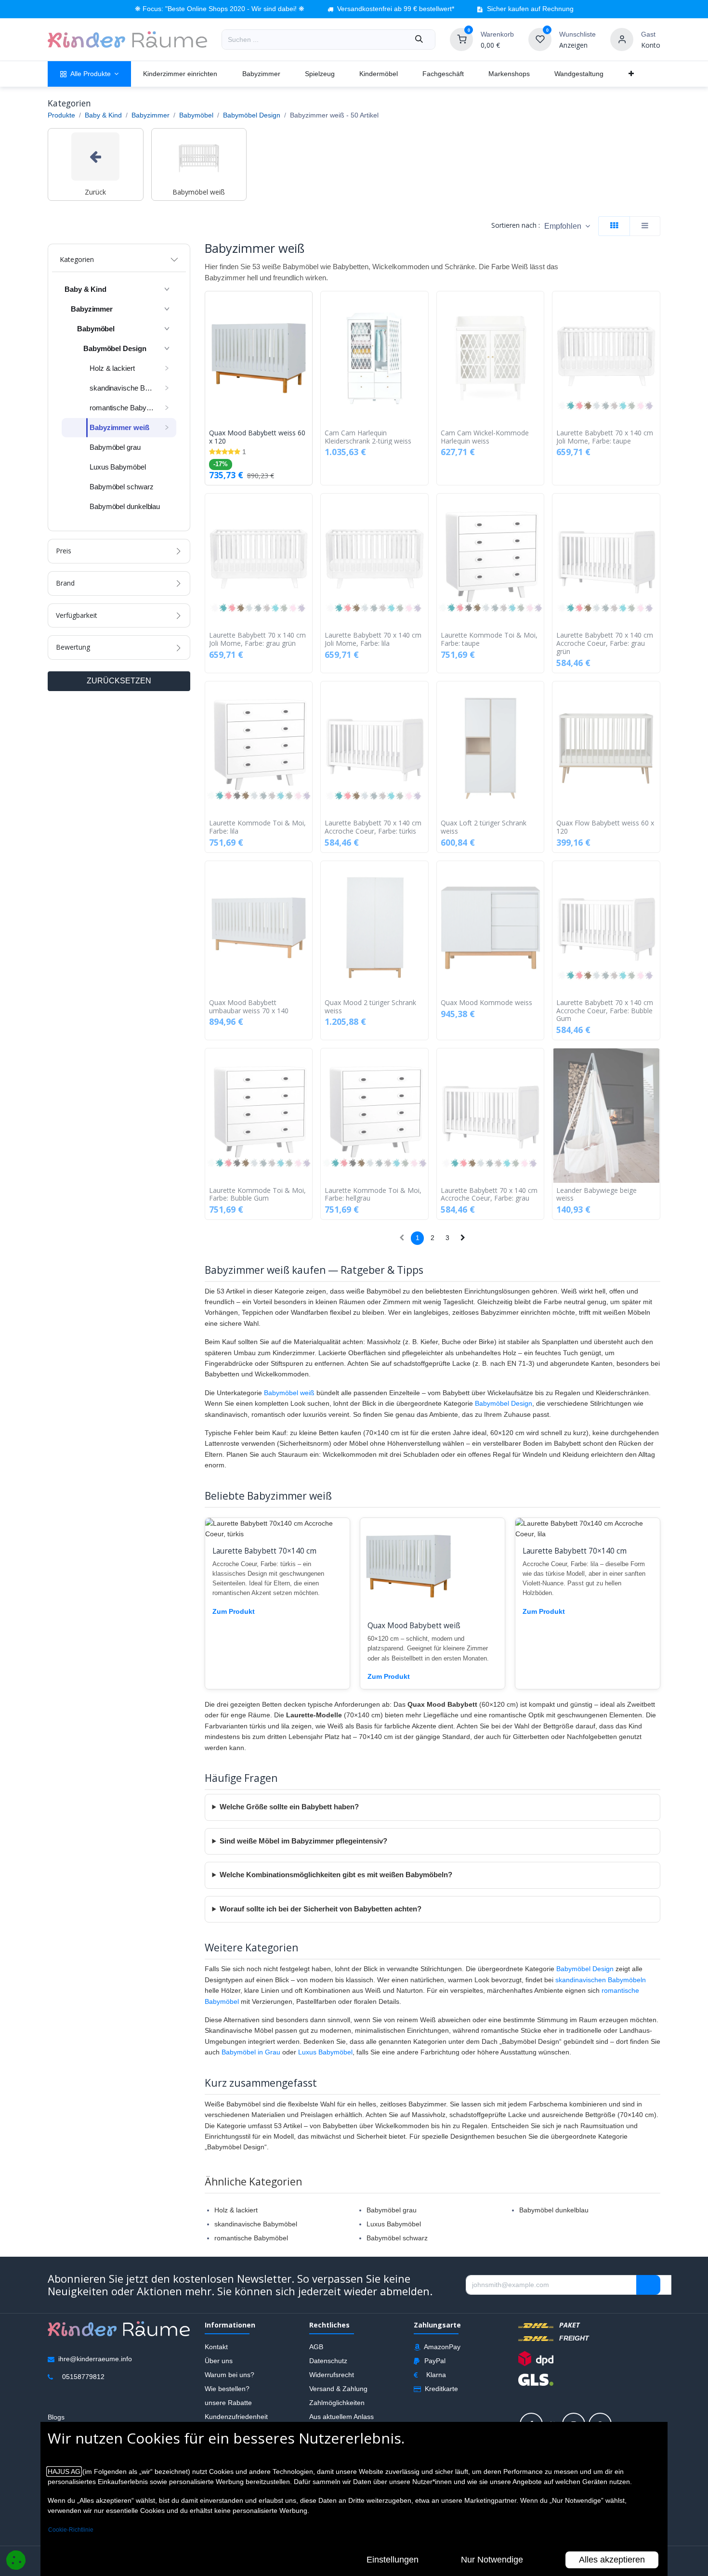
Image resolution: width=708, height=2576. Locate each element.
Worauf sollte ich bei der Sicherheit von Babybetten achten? (321, 1909)
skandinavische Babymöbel (256, 2224)
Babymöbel (196, 115)
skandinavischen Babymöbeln (601, 1980)
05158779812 (83, 2377)
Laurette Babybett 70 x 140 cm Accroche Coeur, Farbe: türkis (373, 827)
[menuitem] (89, 74)
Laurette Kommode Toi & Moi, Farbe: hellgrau (373, 1195)
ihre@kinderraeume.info (95, 2359)
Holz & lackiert (236, 2210)
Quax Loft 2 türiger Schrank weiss (484, 827)
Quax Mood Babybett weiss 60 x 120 (257, 437)
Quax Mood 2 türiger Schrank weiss (370, 1007)
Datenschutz (328, 2360)
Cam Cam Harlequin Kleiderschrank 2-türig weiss (368, 437)
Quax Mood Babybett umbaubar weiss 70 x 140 (249, 1007)
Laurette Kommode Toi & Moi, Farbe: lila (257, 827)
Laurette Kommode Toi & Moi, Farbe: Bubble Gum (257, 1195)
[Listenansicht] (645, 226)
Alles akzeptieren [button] (612, 2560)
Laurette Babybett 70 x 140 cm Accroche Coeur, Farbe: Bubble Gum (605, 1011)
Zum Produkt (234, 1611)
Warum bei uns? (229, 2374)
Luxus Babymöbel (325, 2052)
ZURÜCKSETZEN (119, 681)
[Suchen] (419, 39)
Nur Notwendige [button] (492, 2560)
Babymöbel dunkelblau (554, 2210)
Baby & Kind (103, 115)
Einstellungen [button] (393, 2560)
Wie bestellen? (227, 2388)
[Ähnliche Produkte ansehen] (307, 349)
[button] (567, 226)
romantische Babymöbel (251, 2238)
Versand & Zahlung (338, 2388)
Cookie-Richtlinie (71, 2530)
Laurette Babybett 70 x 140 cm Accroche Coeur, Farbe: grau (489, 1195)
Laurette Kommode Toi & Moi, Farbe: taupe (489, 640)
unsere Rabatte (228, 2402)
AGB (316, 2346)
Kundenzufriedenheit (236, 2416)
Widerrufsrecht (332, 2374)
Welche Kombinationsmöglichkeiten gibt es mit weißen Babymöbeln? (336, 1875)
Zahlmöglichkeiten (337, 2402)
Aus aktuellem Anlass (341, 2416)
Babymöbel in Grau (251, 2052)
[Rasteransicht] (614, 226)
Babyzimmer (151, 115)
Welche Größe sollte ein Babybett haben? (289, 1807)
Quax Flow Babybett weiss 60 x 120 (605, 827)
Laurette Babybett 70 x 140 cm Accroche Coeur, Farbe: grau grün (605, 643)
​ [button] (648, 2285)
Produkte (61, 115)
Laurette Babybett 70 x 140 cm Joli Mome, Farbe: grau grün (257, 640)
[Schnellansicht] (307, 306)
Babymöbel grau (392, 2210)
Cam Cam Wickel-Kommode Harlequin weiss (485, 437)
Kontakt (216, 2346)
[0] (461, 39)
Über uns (219, 2360)
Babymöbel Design (252, 115)
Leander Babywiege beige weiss (597, 1195)
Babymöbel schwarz (397, 2238)
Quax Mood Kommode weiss (486, 1003)
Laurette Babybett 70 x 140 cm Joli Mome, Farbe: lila (373, 640)
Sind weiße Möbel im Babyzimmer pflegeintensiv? (303, 1841)
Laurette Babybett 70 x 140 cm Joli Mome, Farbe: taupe (605, 437)
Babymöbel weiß (289, 1393)
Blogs (56, 2417)
